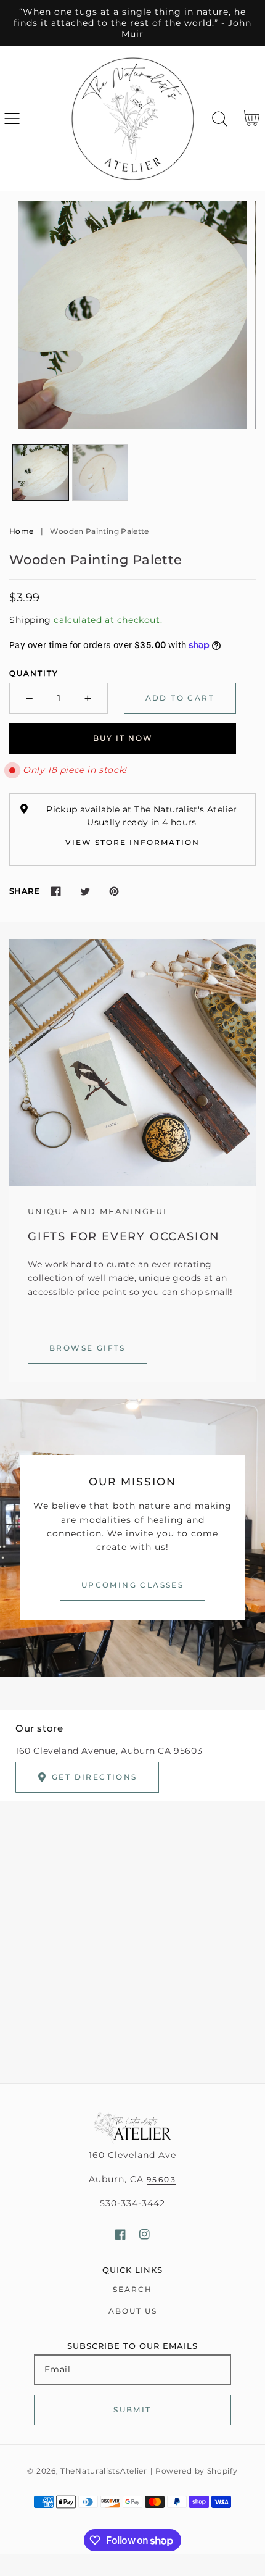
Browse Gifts (88, 1348)
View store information (132, 842)
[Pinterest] (114, 891)
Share (24, 891)
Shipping (30, 620)
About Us (133, 2311)
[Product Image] (132, 315)
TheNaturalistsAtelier (104, 2471)
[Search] (220, 119)
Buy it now (123, 738)
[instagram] (145, 2234)
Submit (132, 2410)
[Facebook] (56, 891)
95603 (161, 2179)
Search (132, 2289)
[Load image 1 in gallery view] (41, 473)
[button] (12, 119)
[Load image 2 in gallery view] (100, 473)
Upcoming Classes (132, 1585)
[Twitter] (85, 891)
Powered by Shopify (197, 2471)
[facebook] (120, 2234)
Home (21, 531)
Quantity (34, 673)
